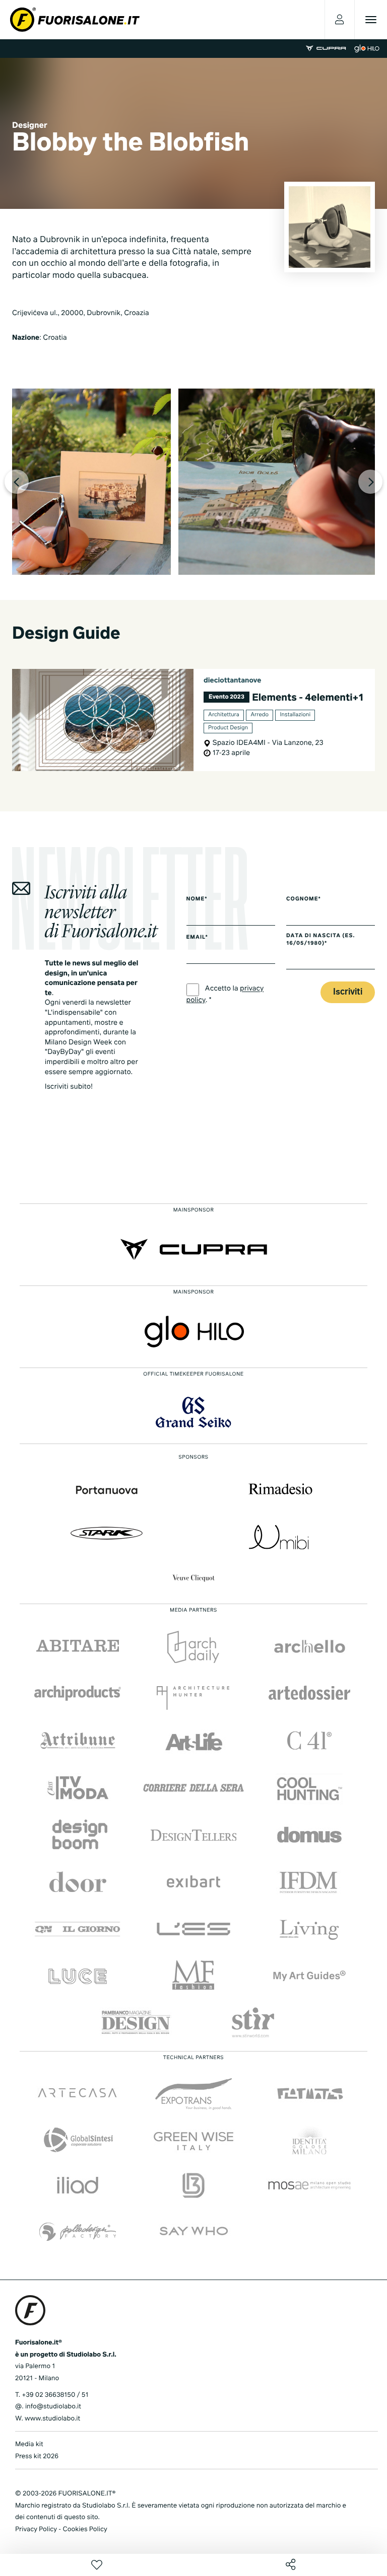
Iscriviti (348, 992)
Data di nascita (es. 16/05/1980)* (320, 940)
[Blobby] (91, 482)
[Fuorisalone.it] (75, 20)
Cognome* (304, 899)
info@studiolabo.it (53, 2407)
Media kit (29, 2444)
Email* (197, 938)
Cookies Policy (85, 2529)
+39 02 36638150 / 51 (55, 2395)
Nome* (197, 899)
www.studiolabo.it (52, 2419)
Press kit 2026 (37, 2456)
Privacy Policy (36, 2529)
